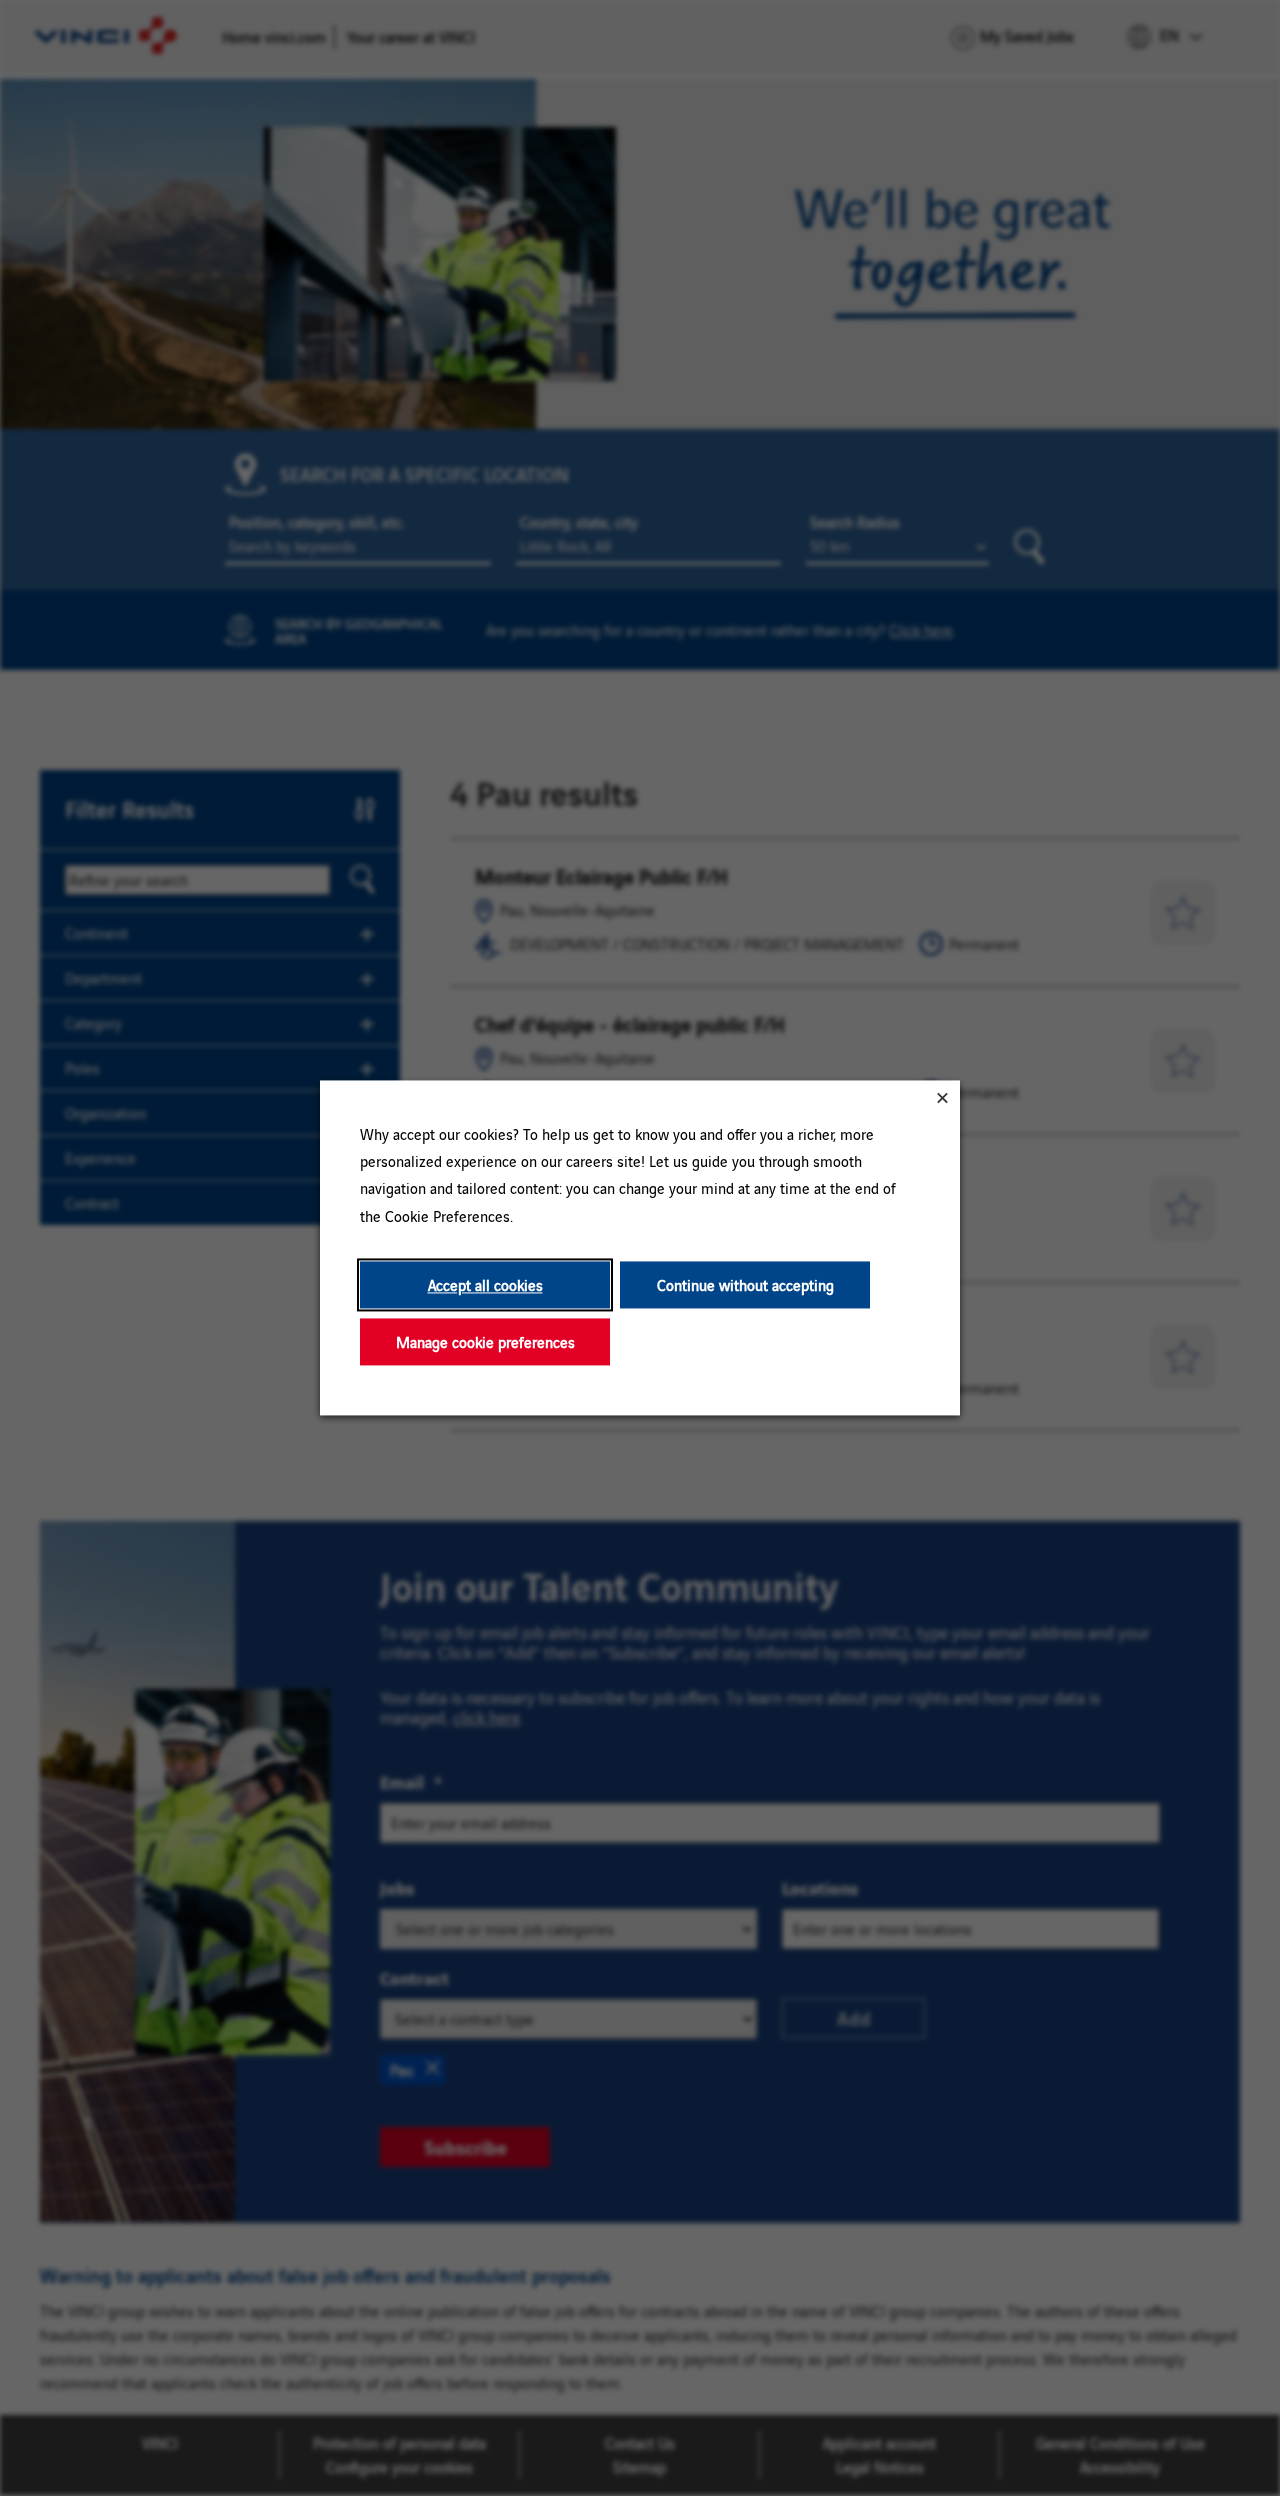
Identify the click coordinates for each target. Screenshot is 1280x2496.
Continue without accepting (745, 1284)
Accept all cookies (485, 1284)
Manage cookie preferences (485, 1341)
